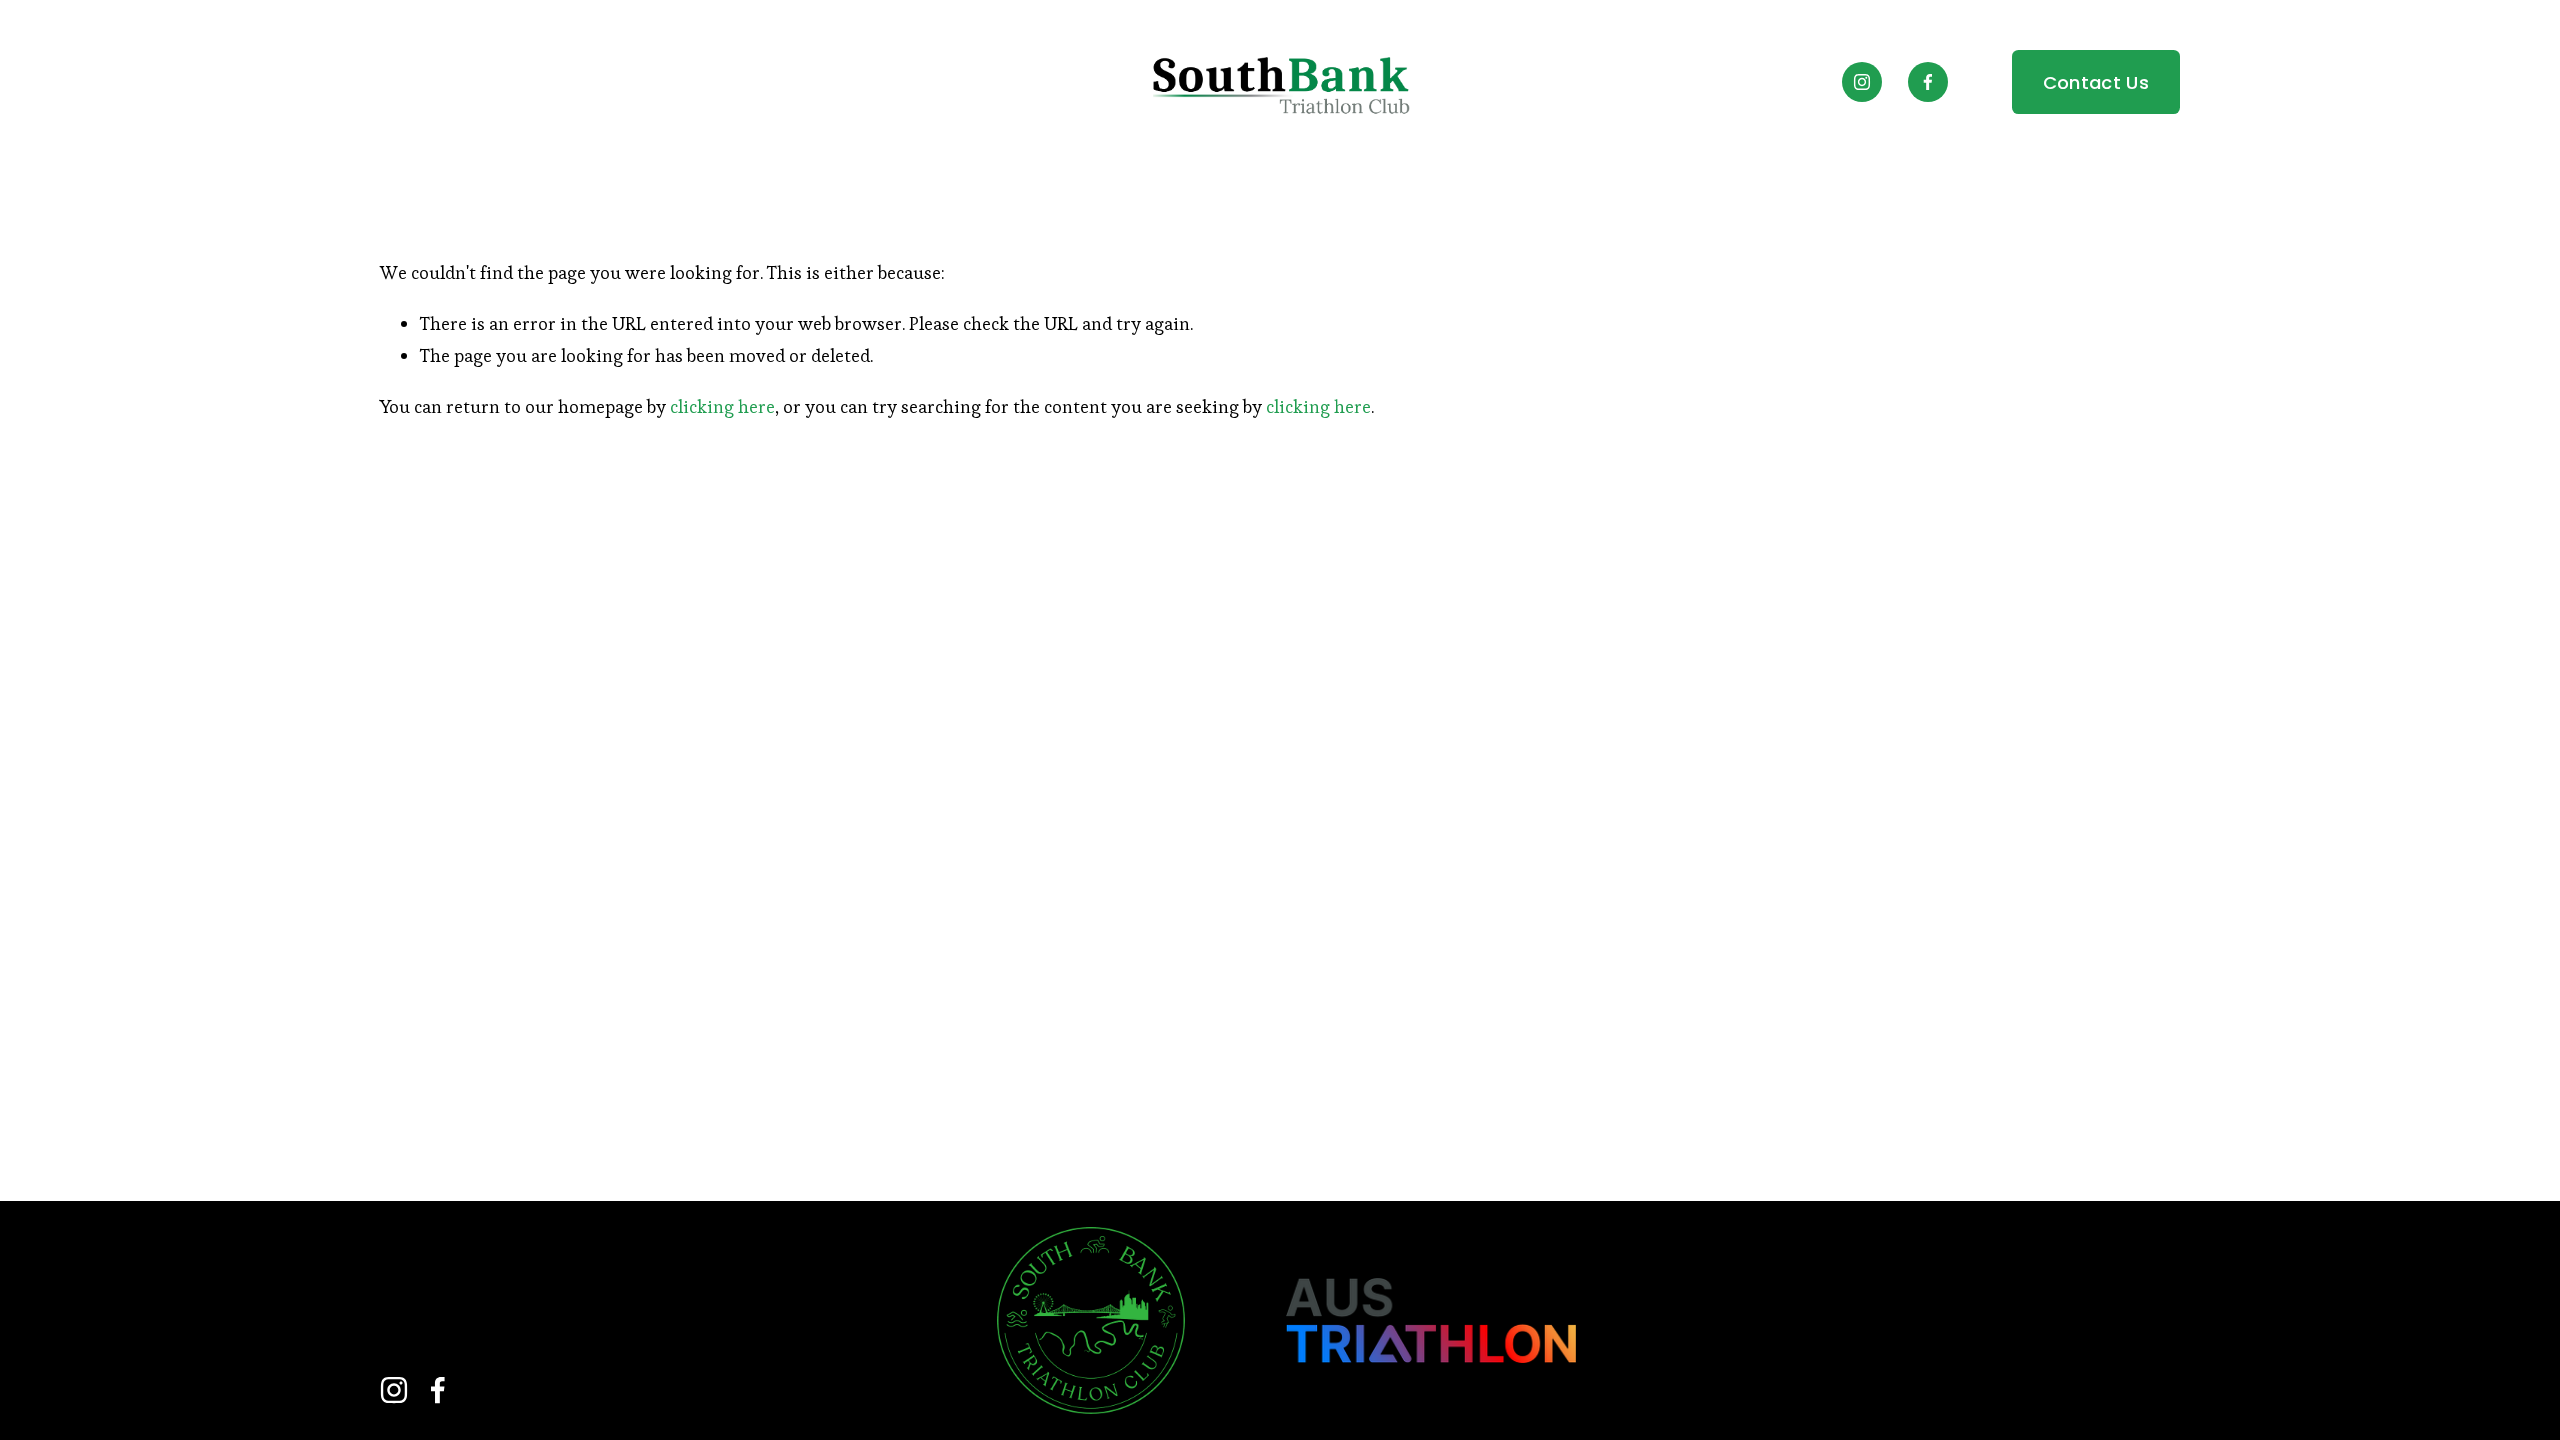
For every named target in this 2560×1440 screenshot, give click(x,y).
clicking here (722, 406)
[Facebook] (1928, 82)
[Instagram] (1862, 82)
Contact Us (2096, 82)
